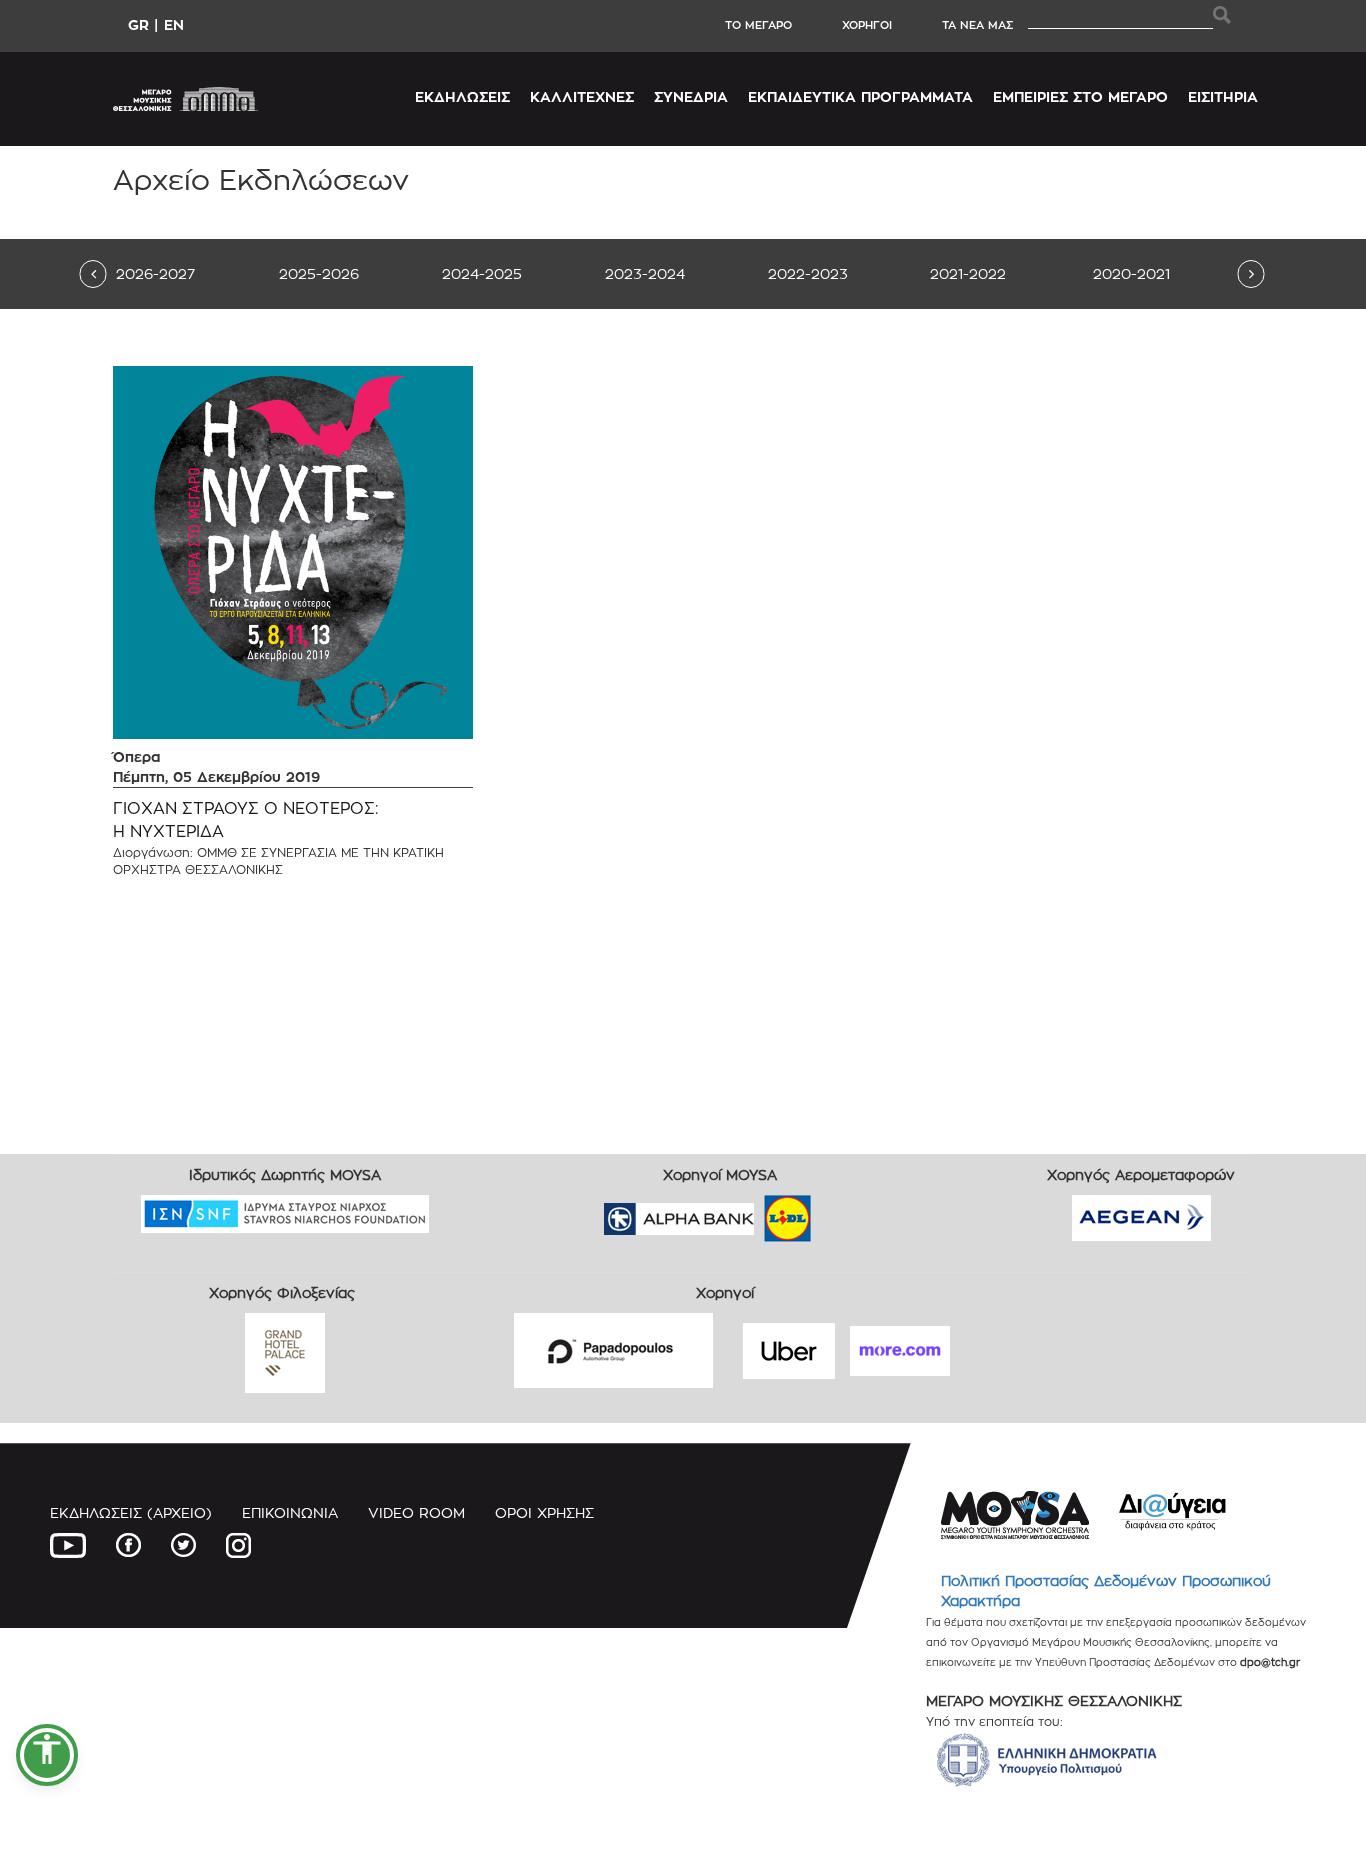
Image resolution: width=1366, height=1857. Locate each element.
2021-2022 (968, 273)
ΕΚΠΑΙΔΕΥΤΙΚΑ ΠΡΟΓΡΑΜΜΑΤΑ (860, 96)
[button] (47, 1755)
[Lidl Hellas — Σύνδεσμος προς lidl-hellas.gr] (759, 1212)
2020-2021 (1131, 273)
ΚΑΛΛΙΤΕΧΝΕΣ (582, 96)
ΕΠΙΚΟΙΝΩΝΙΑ (290, 1512)
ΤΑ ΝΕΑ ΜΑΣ (977, 25)
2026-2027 (155, 273)
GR (138, 24)
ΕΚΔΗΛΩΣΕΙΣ (462, 96)
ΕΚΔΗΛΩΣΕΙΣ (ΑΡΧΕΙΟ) (131, 1512)
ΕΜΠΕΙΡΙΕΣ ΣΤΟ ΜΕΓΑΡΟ (1080, 96)
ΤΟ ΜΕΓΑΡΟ (758, 25)
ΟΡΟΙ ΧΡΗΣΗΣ (544, 1512)
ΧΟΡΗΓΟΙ (867, 25)
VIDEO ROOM (416, 1512)
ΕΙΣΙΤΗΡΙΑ (1223, 96)
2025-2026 (319, 273)
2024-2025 (482, 273)
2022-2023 (808, 273)
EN (174, 24)
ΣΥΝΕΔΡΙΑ (691, 96)
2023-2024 (645, 273)
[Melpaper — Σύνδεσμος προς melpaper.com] (846, 1212)
